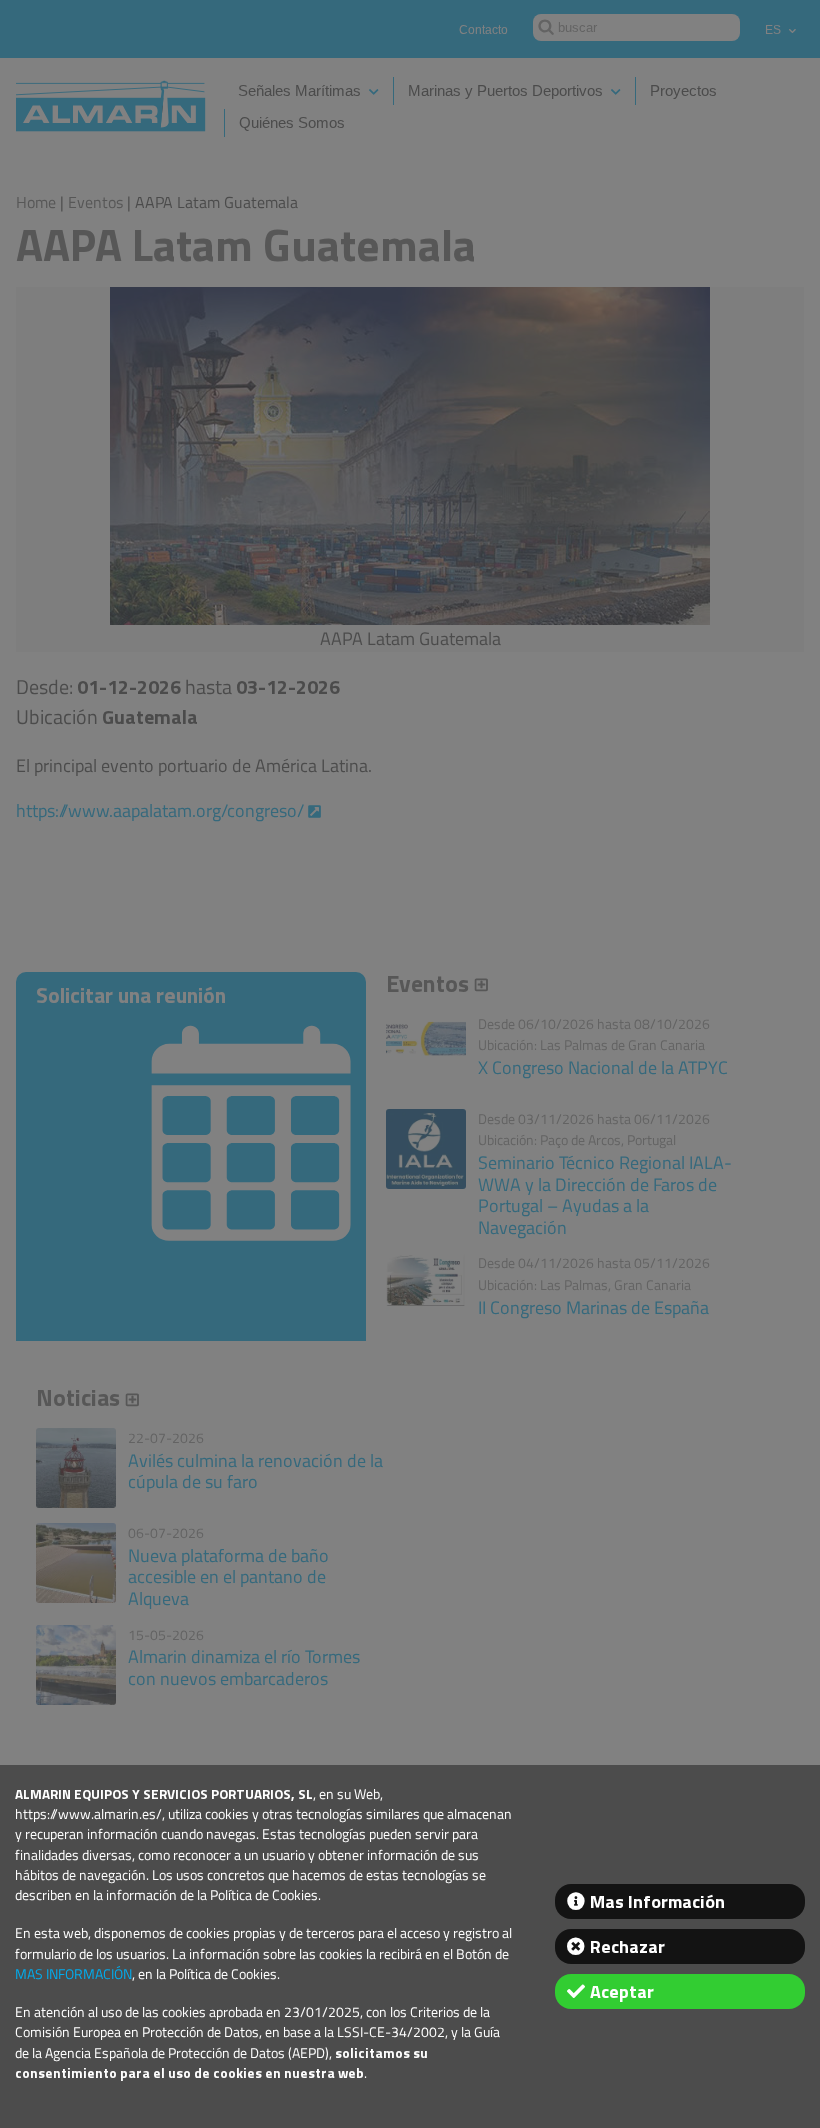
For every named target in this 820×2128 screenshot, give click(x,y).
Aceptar (622, 1991)
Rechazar (627, 1946)
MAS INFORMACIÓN (73, 1974)
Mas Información (657, 1901)
